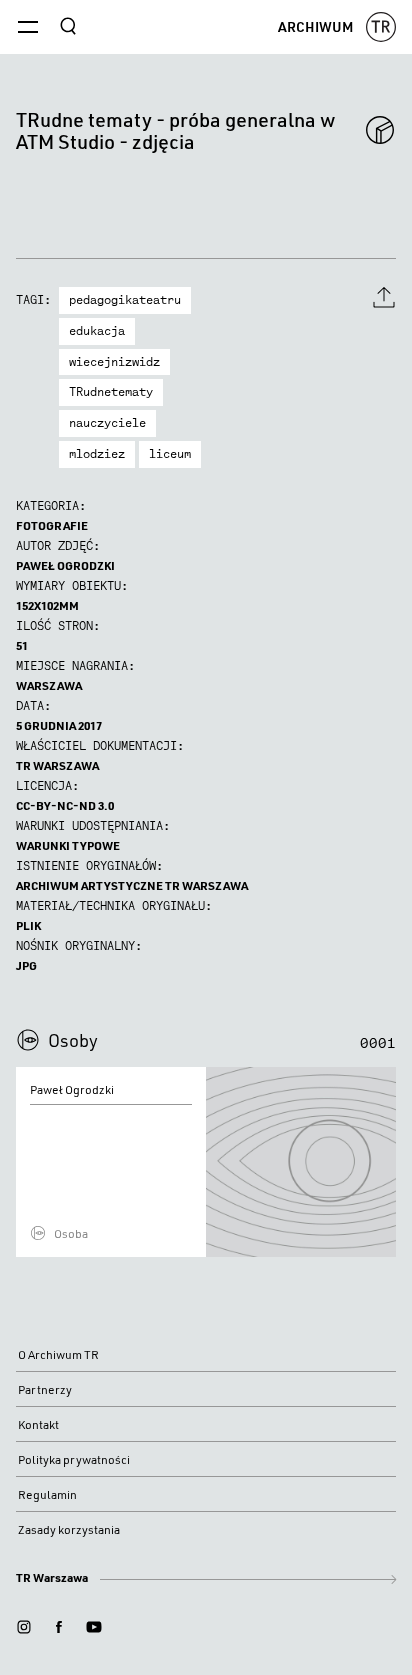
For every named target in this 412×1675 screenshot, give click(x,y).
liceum (170, 454)
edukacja (97, 331)
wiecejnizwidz (114, 362)
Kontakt (38, 1424)
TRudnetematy (111, 392)
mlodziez (97, 454)
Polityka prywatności (74, 1459)
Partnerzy (45, 1389)
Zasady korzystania (69, 1529)
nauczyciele (107, 423)
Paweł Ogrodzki (65, 565)
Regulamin (47, 1494)
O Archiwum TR (58, 1354)
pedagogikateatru (125, 300)
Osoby (73, 1040)
